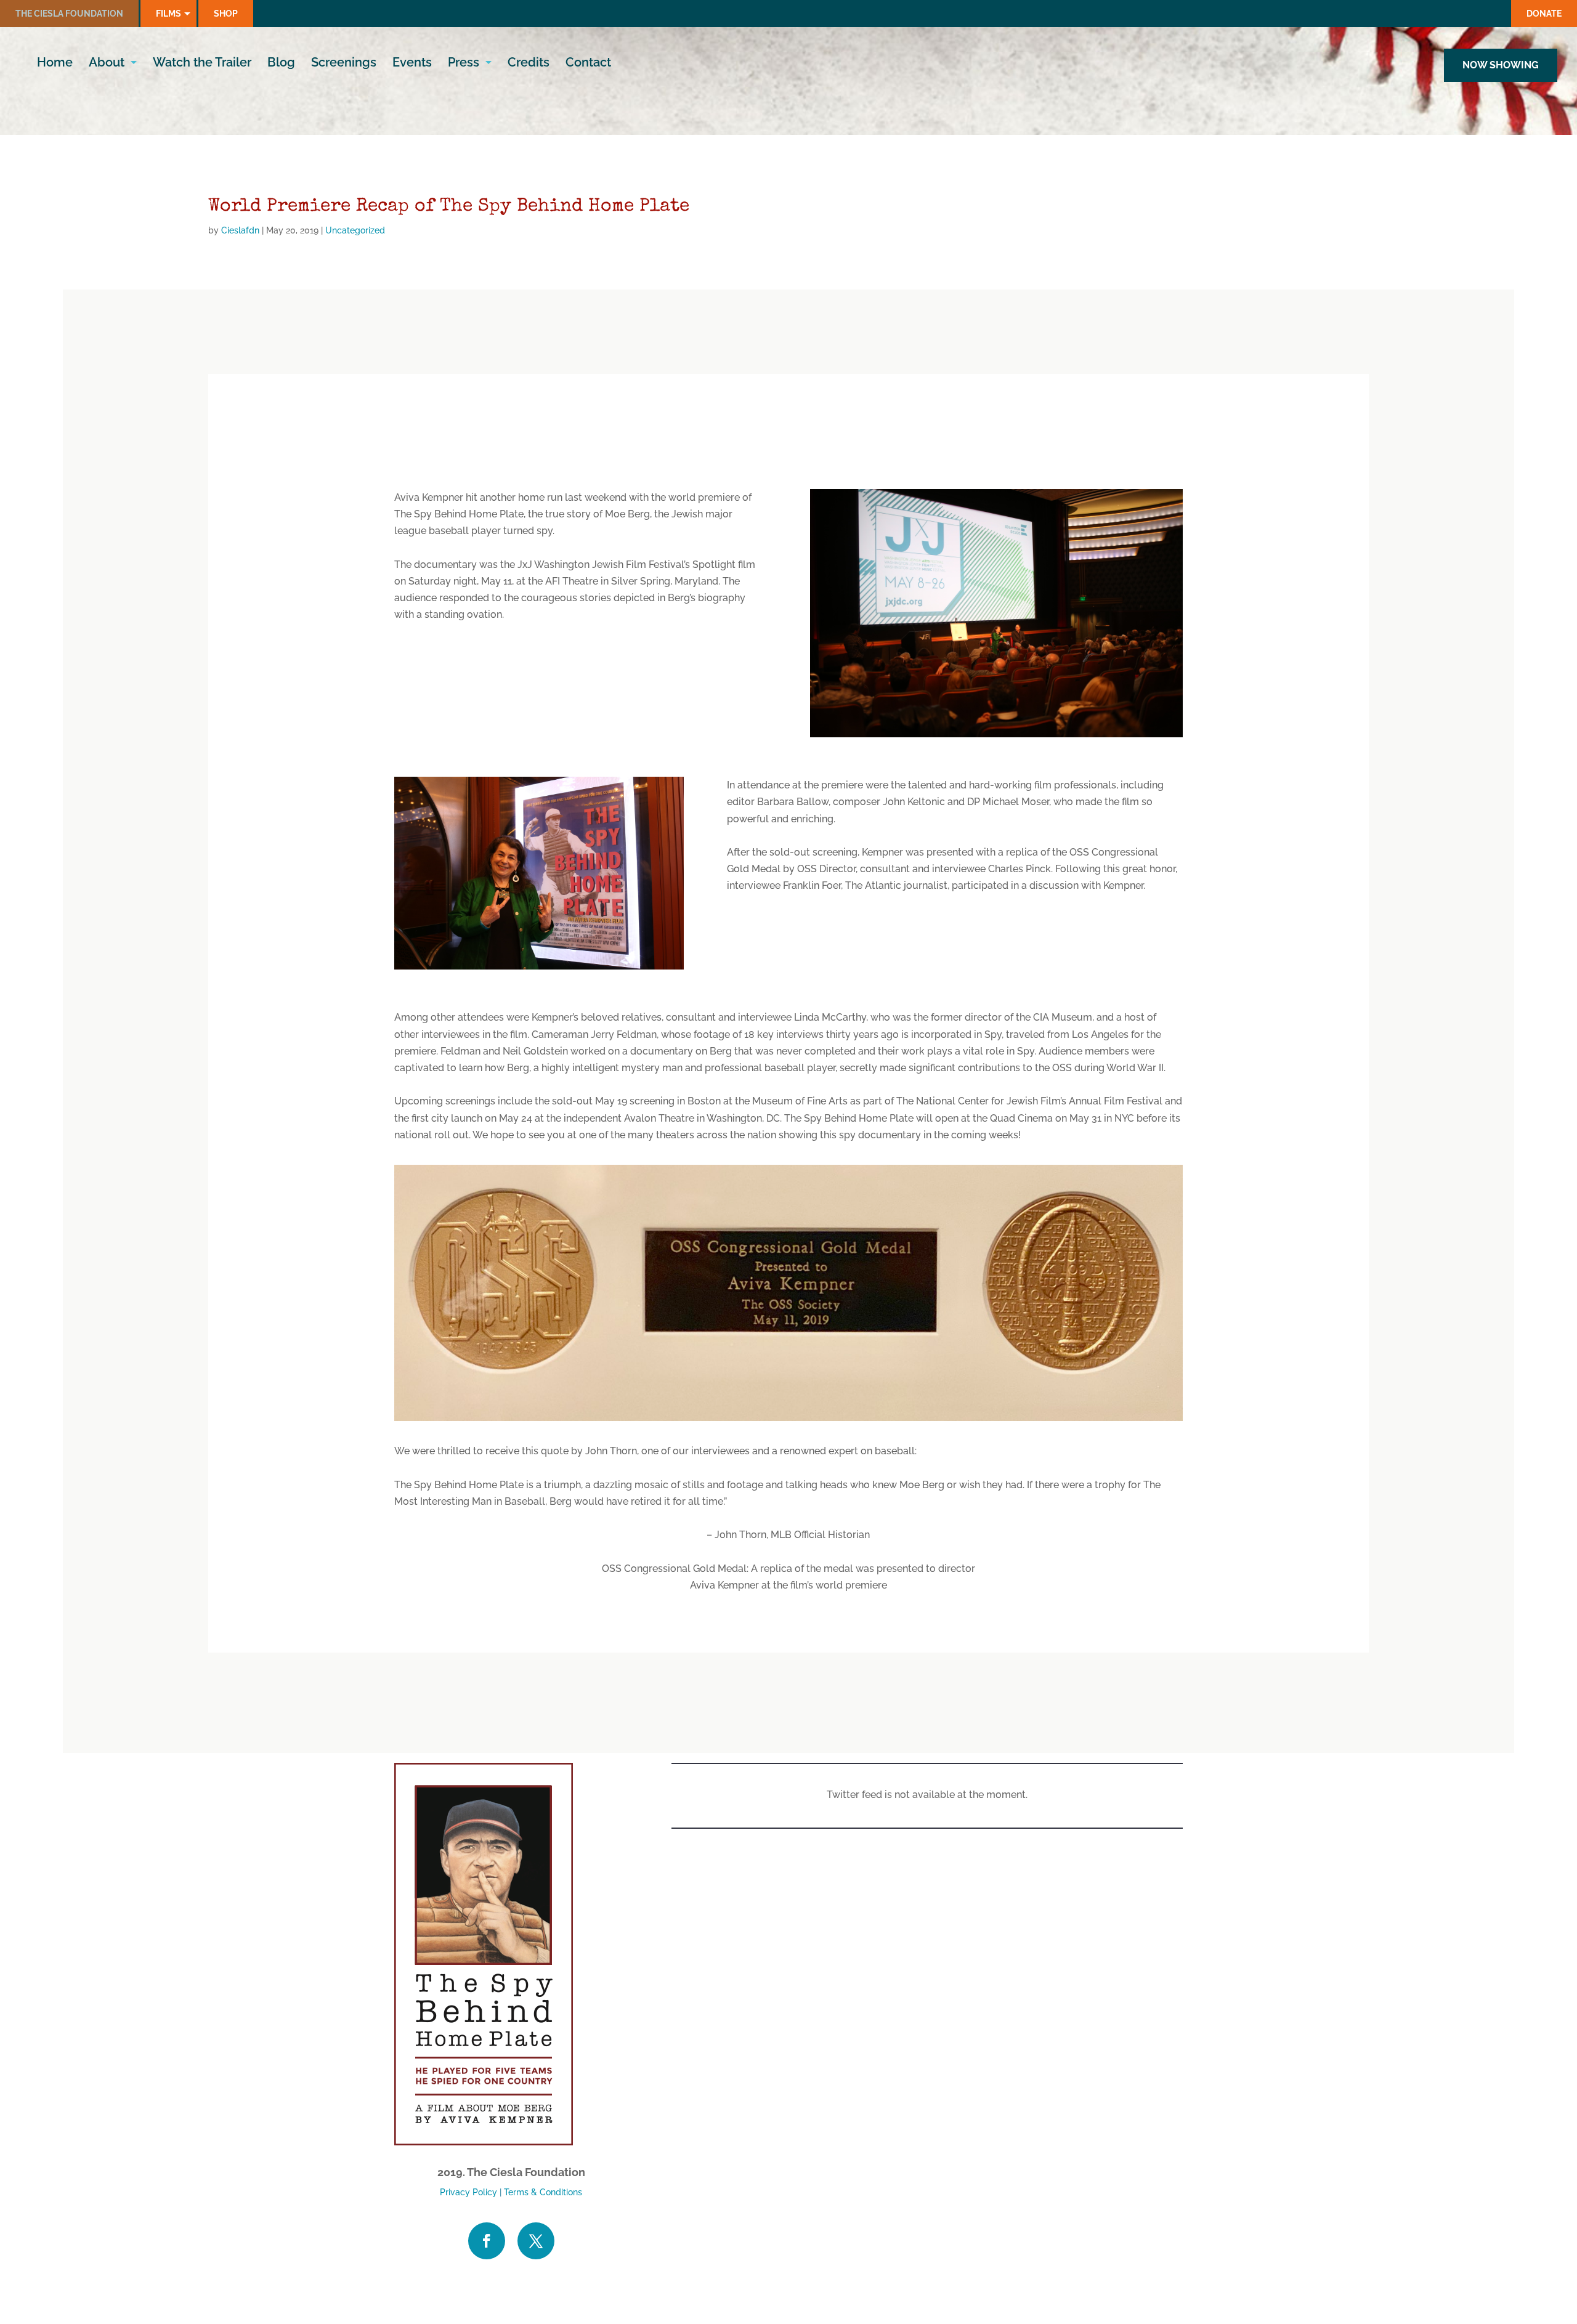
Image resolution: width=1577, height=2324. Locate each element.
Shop (226, 14)
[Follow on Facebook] (487, 2241)
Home (55, 64)
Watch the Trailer (202, 64)
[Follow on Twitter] (536, 2241)
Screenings (344, 64)
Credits (529, 64)
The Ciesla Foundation (69, 14)
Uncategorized (355, 230)
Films (168, 14)
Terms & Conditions (543, 2192)
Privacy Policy (468, 2192)
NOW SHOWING (1501, 65)
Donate (1544, 14)
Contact (588, 64)
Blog (281, 64)
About (107, 64)
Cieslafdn (240, 230)
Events (412, 64)
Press (464, 64)
